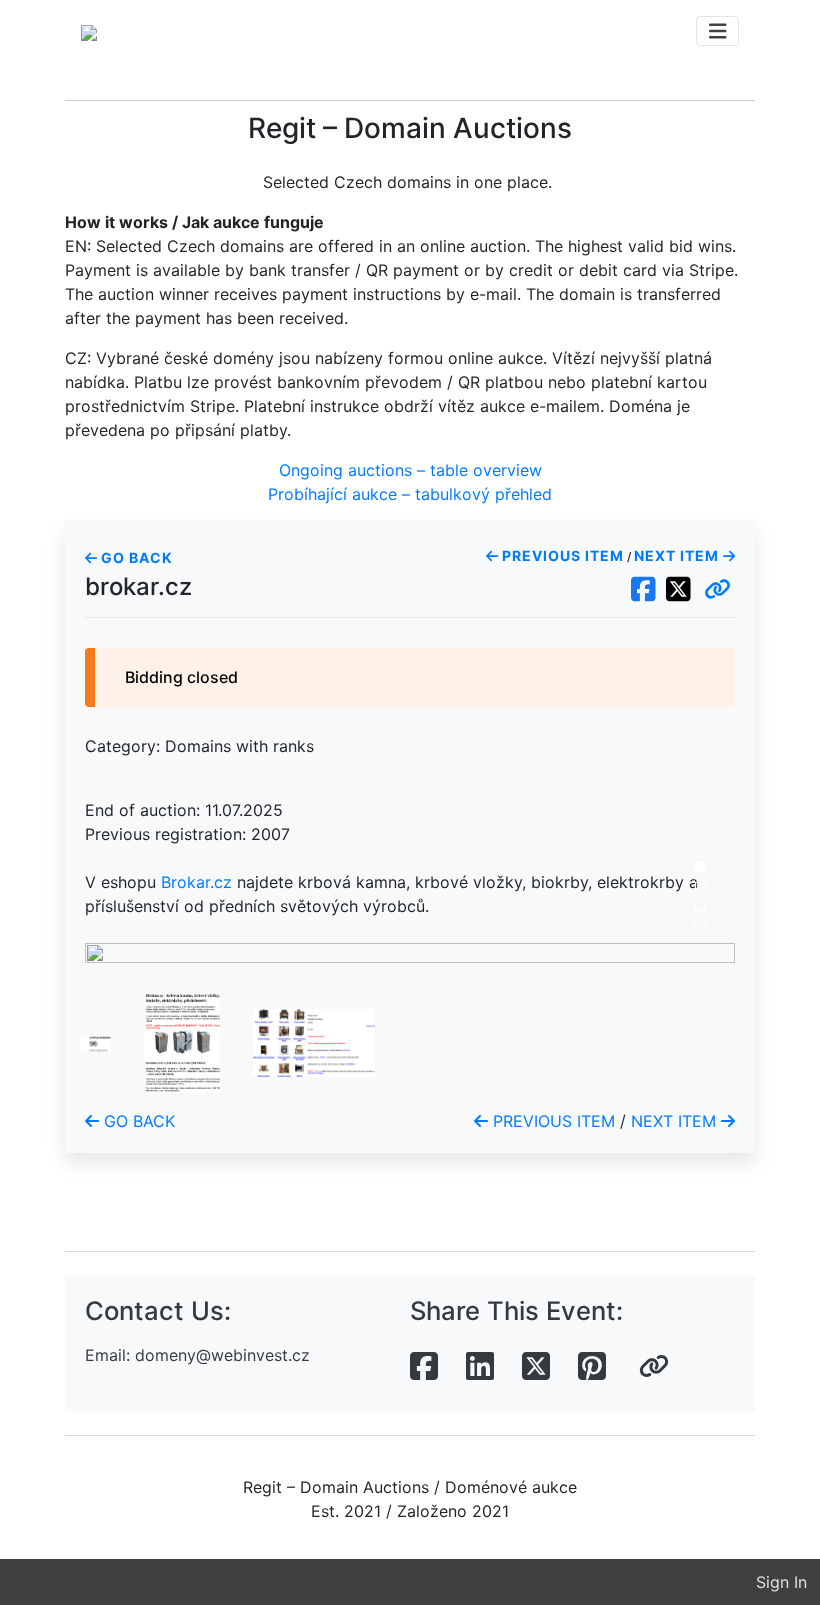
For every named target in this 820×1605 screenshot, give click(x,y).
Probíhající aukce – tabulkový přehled (410, 494)
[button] (717, 590)
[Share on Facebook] (424, 1367)
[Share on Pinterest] (592, 1367)
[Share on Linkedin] (480, 1367)
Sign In (781, 1582)
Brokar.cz (196, 882)
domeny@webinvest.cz (222, 1355)
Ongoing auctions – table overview (410, 470)
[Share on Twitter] (536, 1367)
